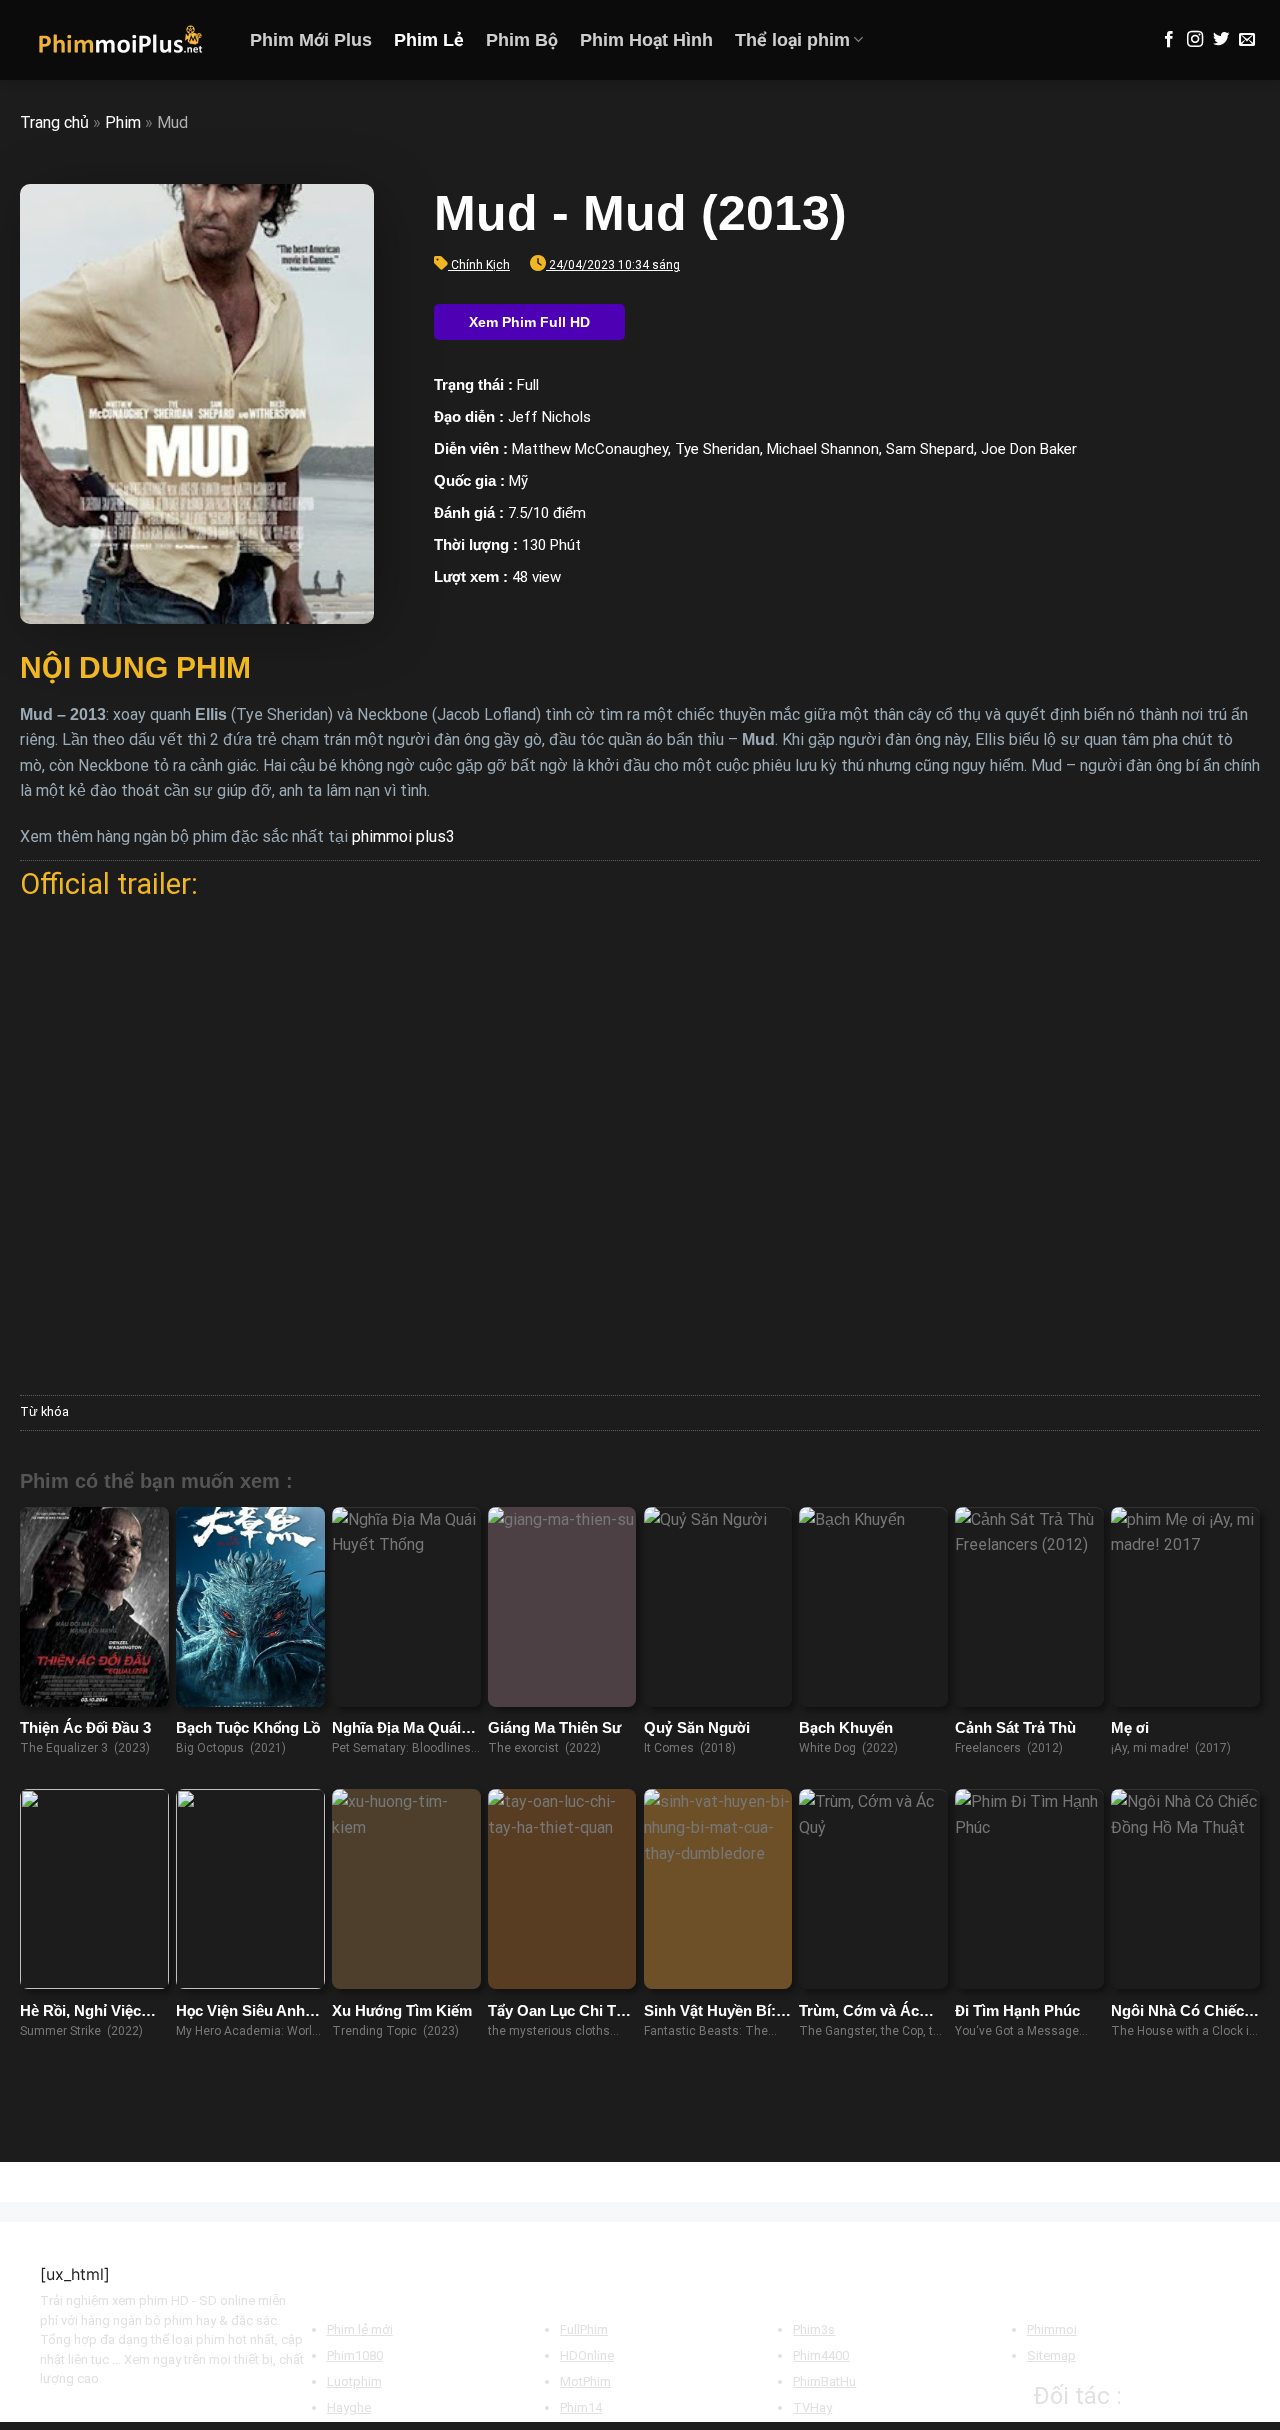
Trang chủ (54, 122)
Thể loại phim (792, 40)
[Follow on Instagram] (1195, 40)
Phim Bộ (522, 40)
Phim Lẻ (429, 40)
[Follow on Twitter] (1221, 40)
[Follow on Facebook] (1169, 40)
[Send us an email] (1247, 40)
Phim (123, 122)
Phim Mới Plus (311, 40)
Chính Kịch (480, 265)
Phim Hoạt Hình (646, 40)
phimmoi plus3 (403, 836)
